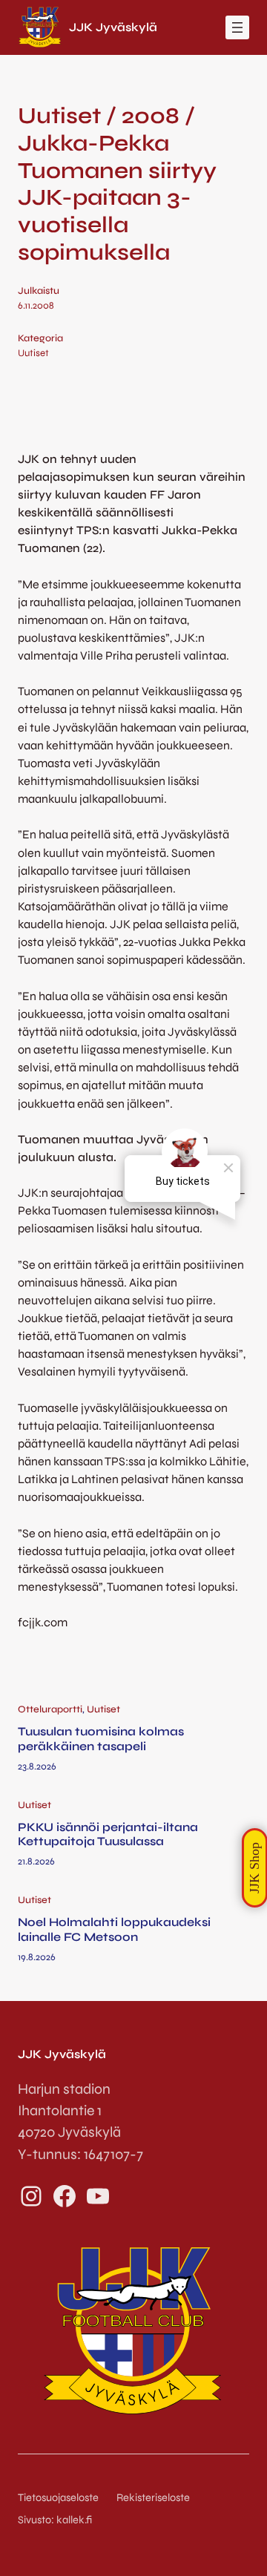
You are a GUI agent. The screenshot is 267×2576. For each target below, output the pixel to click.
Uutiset (33, 353)
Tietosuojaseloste (58, 2498)
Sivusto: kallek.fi (55, 2520)
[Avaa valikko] (237, 27)
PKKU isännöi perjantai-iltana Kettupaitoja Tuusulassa (108, 1834)
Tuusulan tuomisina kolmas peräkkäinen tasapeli (101, 1738)
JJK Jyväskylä (113, 27)
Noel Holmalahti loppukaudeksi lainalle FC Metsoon (114, 1929)
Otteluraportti (50, 1709)
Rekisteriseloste (153, 2498)
